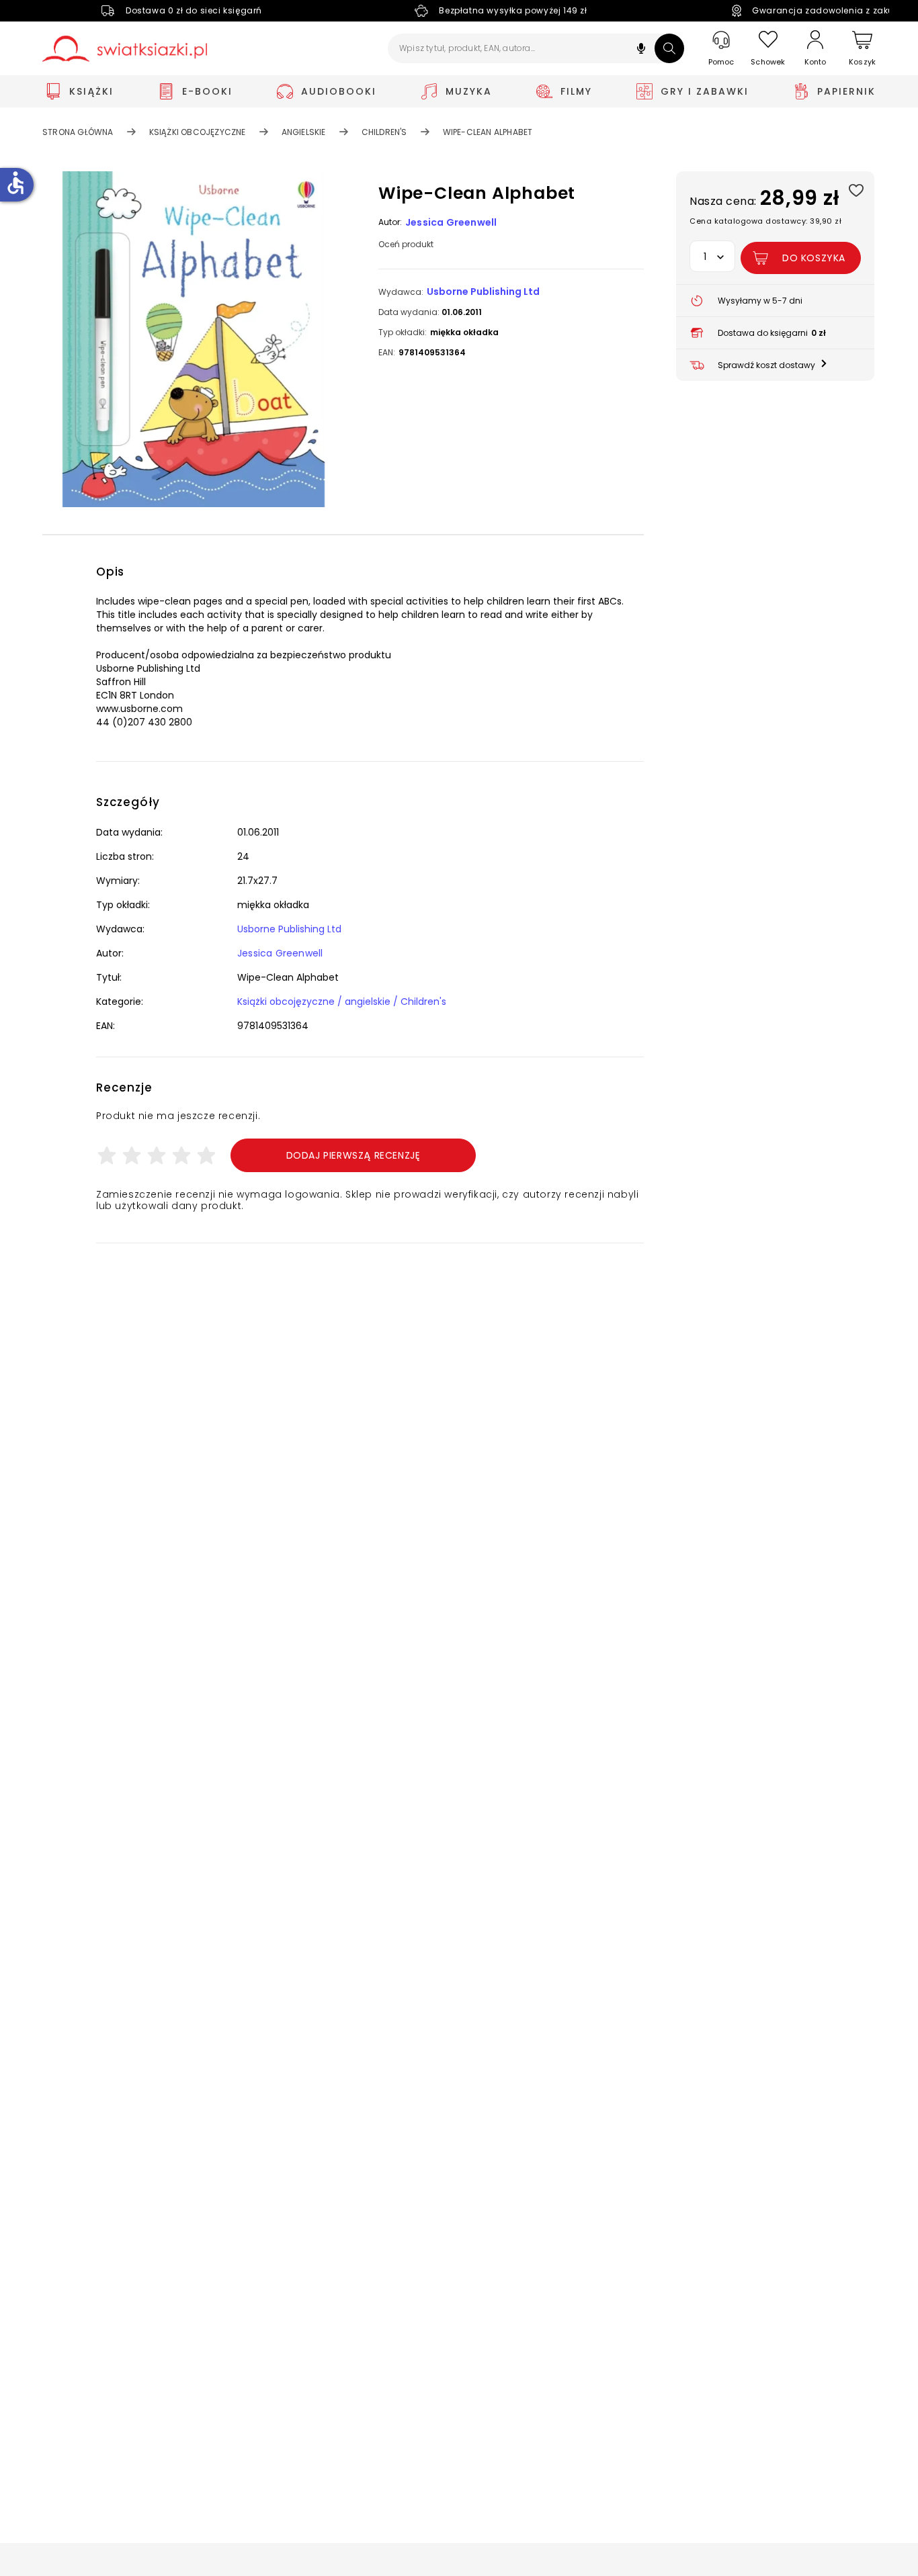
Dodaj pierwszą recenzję (353, 1155)
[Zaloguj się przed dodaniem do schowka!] (856, 190)
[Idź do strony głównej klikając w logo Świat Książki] (125, 49)
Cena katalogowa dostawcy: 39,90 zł (765, 221)
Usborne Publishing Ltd (483, 292)
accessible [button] (15, 183)
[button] (641, 50)
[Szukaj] (669, 48)
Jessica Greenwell (451, 222)
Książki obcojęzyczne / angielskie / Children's (342, 1002)
